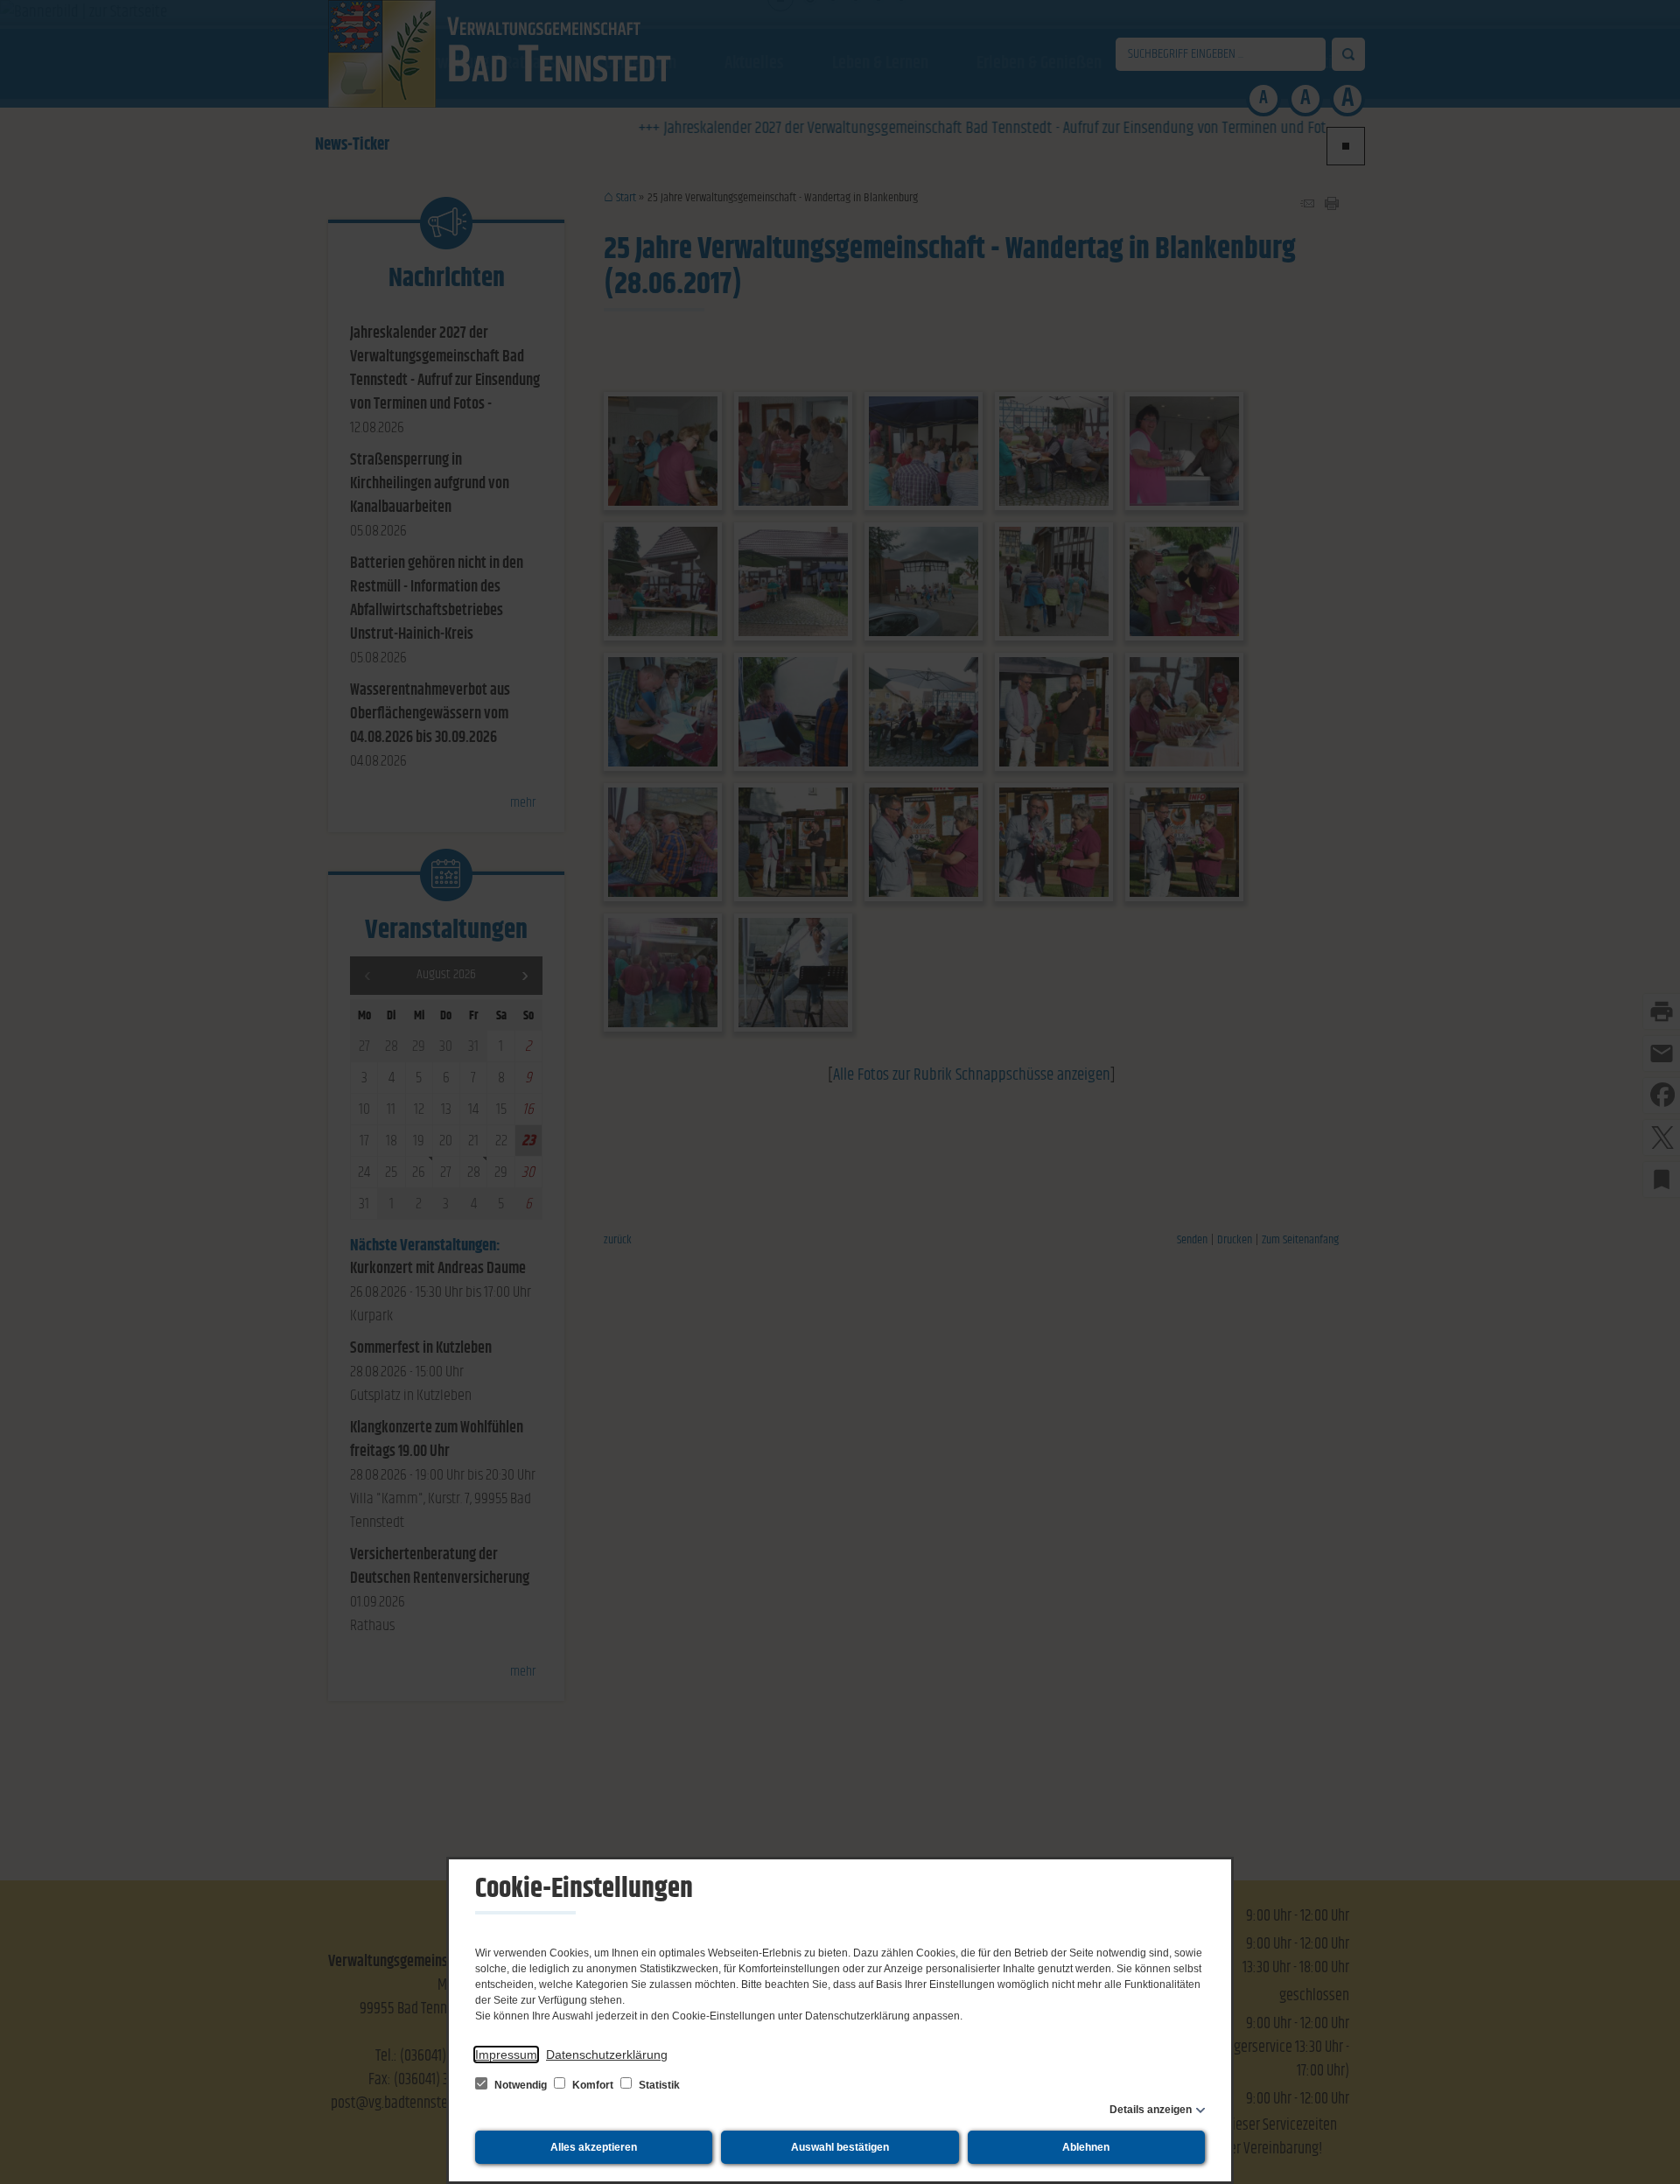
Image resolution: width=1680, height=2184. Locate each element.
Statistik (658, 2085)
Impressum (506, 2054)
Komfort (593, 2085)
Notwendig (521, 2085)
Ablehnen (1086, 2147)
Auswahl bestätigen (840, 2147)
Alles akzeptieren (594, 2147)
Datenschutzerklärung (607, 2054)
